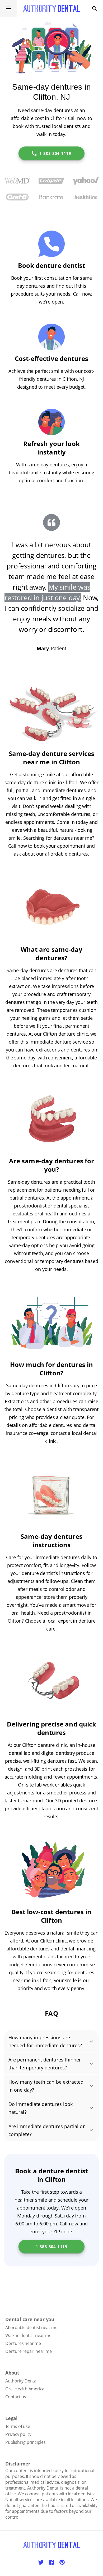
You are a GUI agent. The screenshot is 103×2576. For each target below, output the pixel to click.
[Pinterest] (62, 2562)
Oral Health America (25, 2389)
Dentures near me (23, 2343)
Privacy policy (18, 2434)
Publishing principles (25, 2442)
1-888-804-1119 (55, 153)
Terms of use (18, 2426)
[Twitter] (41, 2562)
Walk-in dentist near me (28, 2335)
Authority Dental (21, 2381)
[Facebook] (51, 2562)
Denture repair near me (29, 2351)
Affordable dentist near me (31, 2327)
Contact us (16, 2397)
